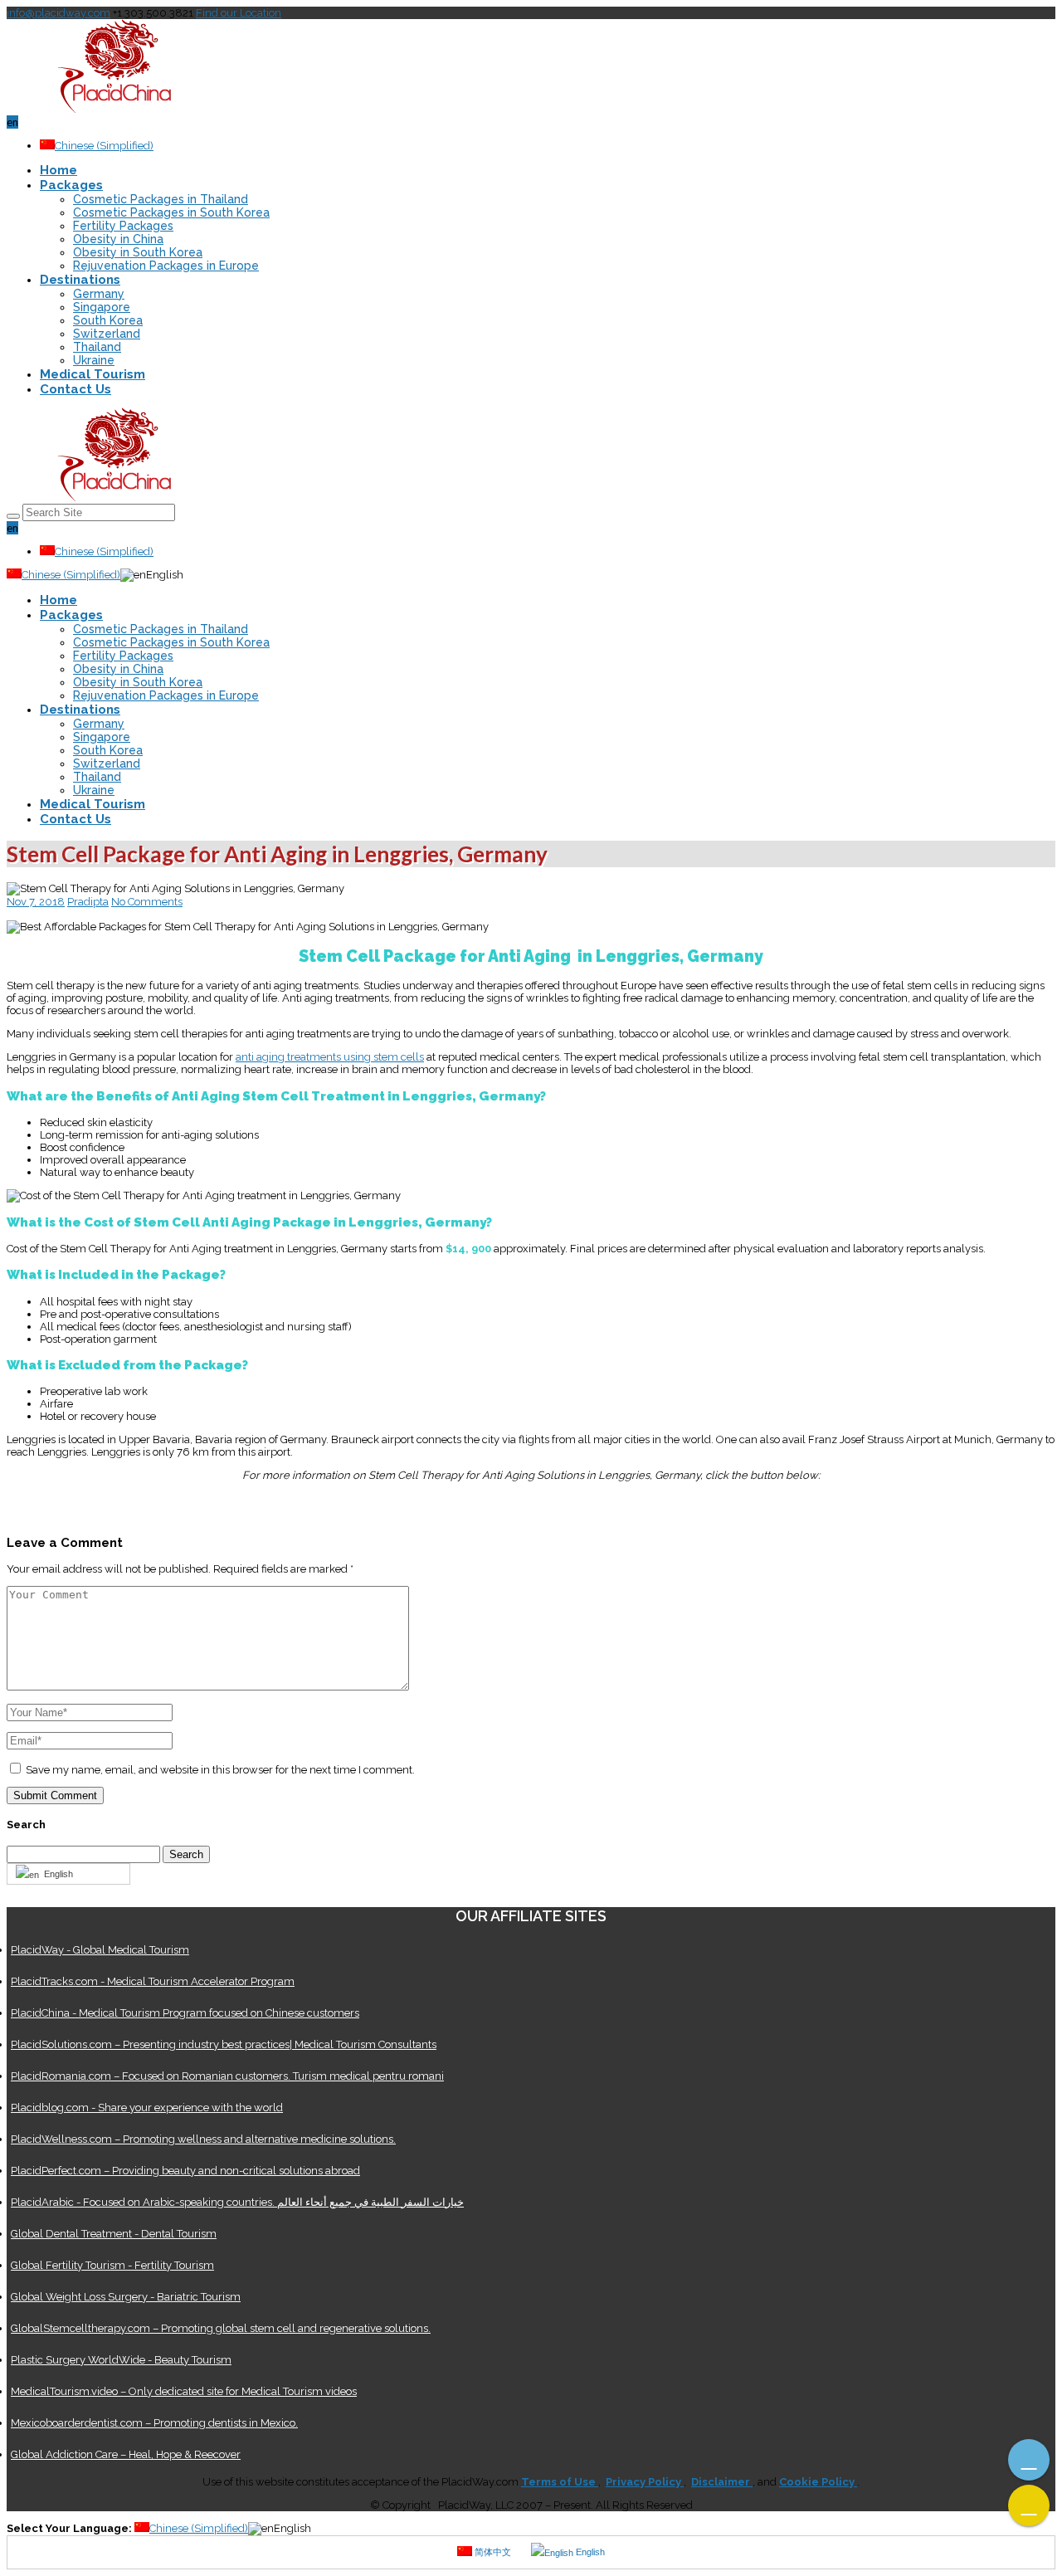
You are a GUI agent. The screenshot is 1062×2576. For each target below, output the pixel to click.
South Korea (108, 320)
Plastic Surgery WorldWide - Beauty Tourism (121, 2360)
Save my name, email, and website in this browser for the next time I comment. (220, 1770)
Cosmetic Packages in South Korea (171, 212)
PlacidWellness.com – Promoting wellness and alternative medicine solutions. (203, 2139)
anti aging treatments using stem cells (330, 1057)
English (56, 1874)
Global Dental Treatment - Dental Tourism (114, 2234)
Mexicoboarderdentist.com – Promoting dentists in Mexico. (154, 2423)
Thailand (97, 347)
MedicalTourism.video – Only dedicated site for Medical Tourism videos (184, 2391)
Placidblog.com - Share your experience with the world (147, 2108)
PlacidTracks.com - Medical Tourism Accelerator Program (153, 1981)
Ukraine (94, 360)
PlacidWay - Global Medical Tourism (100, 1950)
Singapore (102, 307)
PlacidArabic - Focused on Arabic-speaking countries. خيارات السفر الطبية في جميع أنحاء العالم (237, 2202)
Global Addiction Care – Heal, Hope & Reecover (126, 2454)
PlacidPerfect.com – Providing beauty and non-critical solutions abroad (185, 2171)
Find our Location (239, 13)
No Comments (147, 902)
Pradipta (88, 902)
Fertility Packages (123, 226)
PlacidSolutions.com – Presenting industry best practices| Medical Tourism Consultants (224, 2044)
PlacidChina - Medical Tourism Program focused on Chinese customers (185, 2013)
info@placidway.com (58, 13)
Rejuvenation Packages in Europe (166, 266)
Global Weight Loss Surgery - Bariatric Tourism (126, 2297)
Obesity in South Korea (138, 252)
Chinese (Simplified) (104, 146)
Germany (99, 294)
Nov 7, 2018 (36, 902)
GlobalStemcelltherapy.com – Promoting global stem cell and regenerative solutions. (221, 2328)
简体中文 (492, 2552)
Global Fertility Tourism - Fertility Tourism (112, 2265)
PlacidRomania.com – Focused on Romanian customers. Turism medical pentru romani (227, 2076)
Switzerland (107, 334)
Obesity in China (118, 239)
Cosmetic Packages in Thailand (161, 199)
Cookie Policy (818, 2482)
